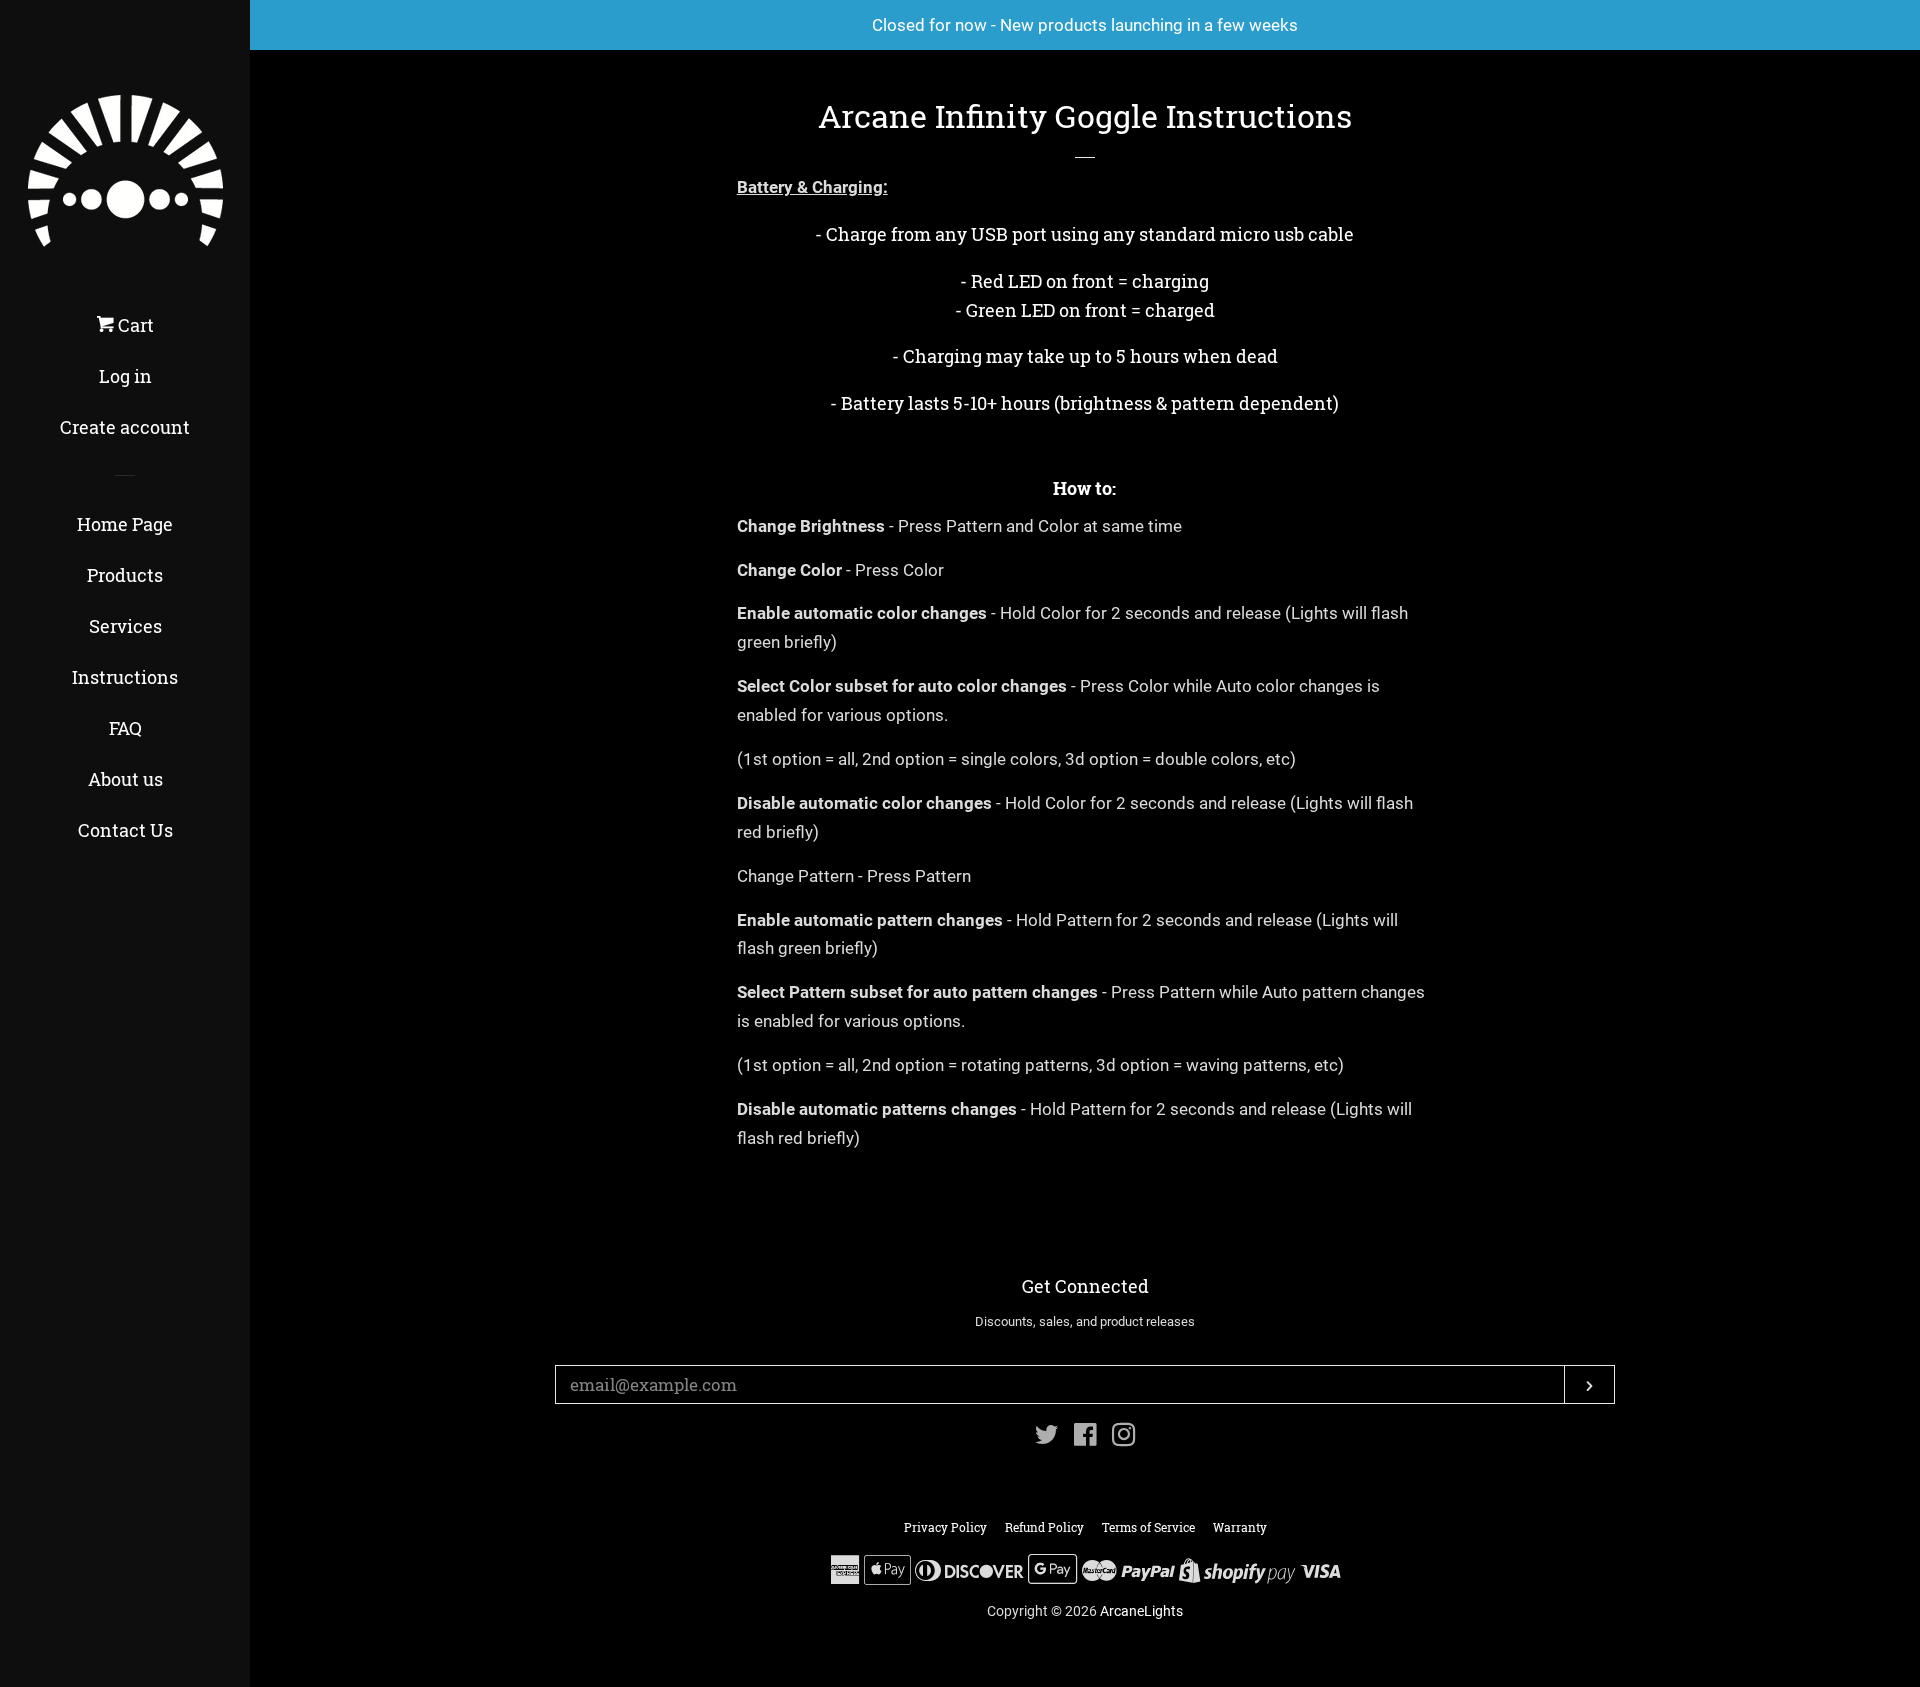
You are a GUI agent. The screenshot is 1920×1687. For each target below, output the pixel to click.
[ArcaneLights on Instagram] (1124, 1438)
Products (125, 575)
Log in (125, 376)
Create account (125, 427)
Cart (134, 325)
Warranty (1240, 1527)
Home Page (125, 524)
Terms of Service (1148, 1527)
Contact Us (125, 830)
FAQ (125, 728)
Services (125, 626)
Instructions (125, 677)
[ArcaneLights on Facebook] (1085, 1438)
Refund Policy (1044, 1527)
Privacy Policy (945, 1527)
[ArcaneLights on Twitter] (1047, 1438)
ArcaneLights (1141, 1611)
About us (125, 779)
